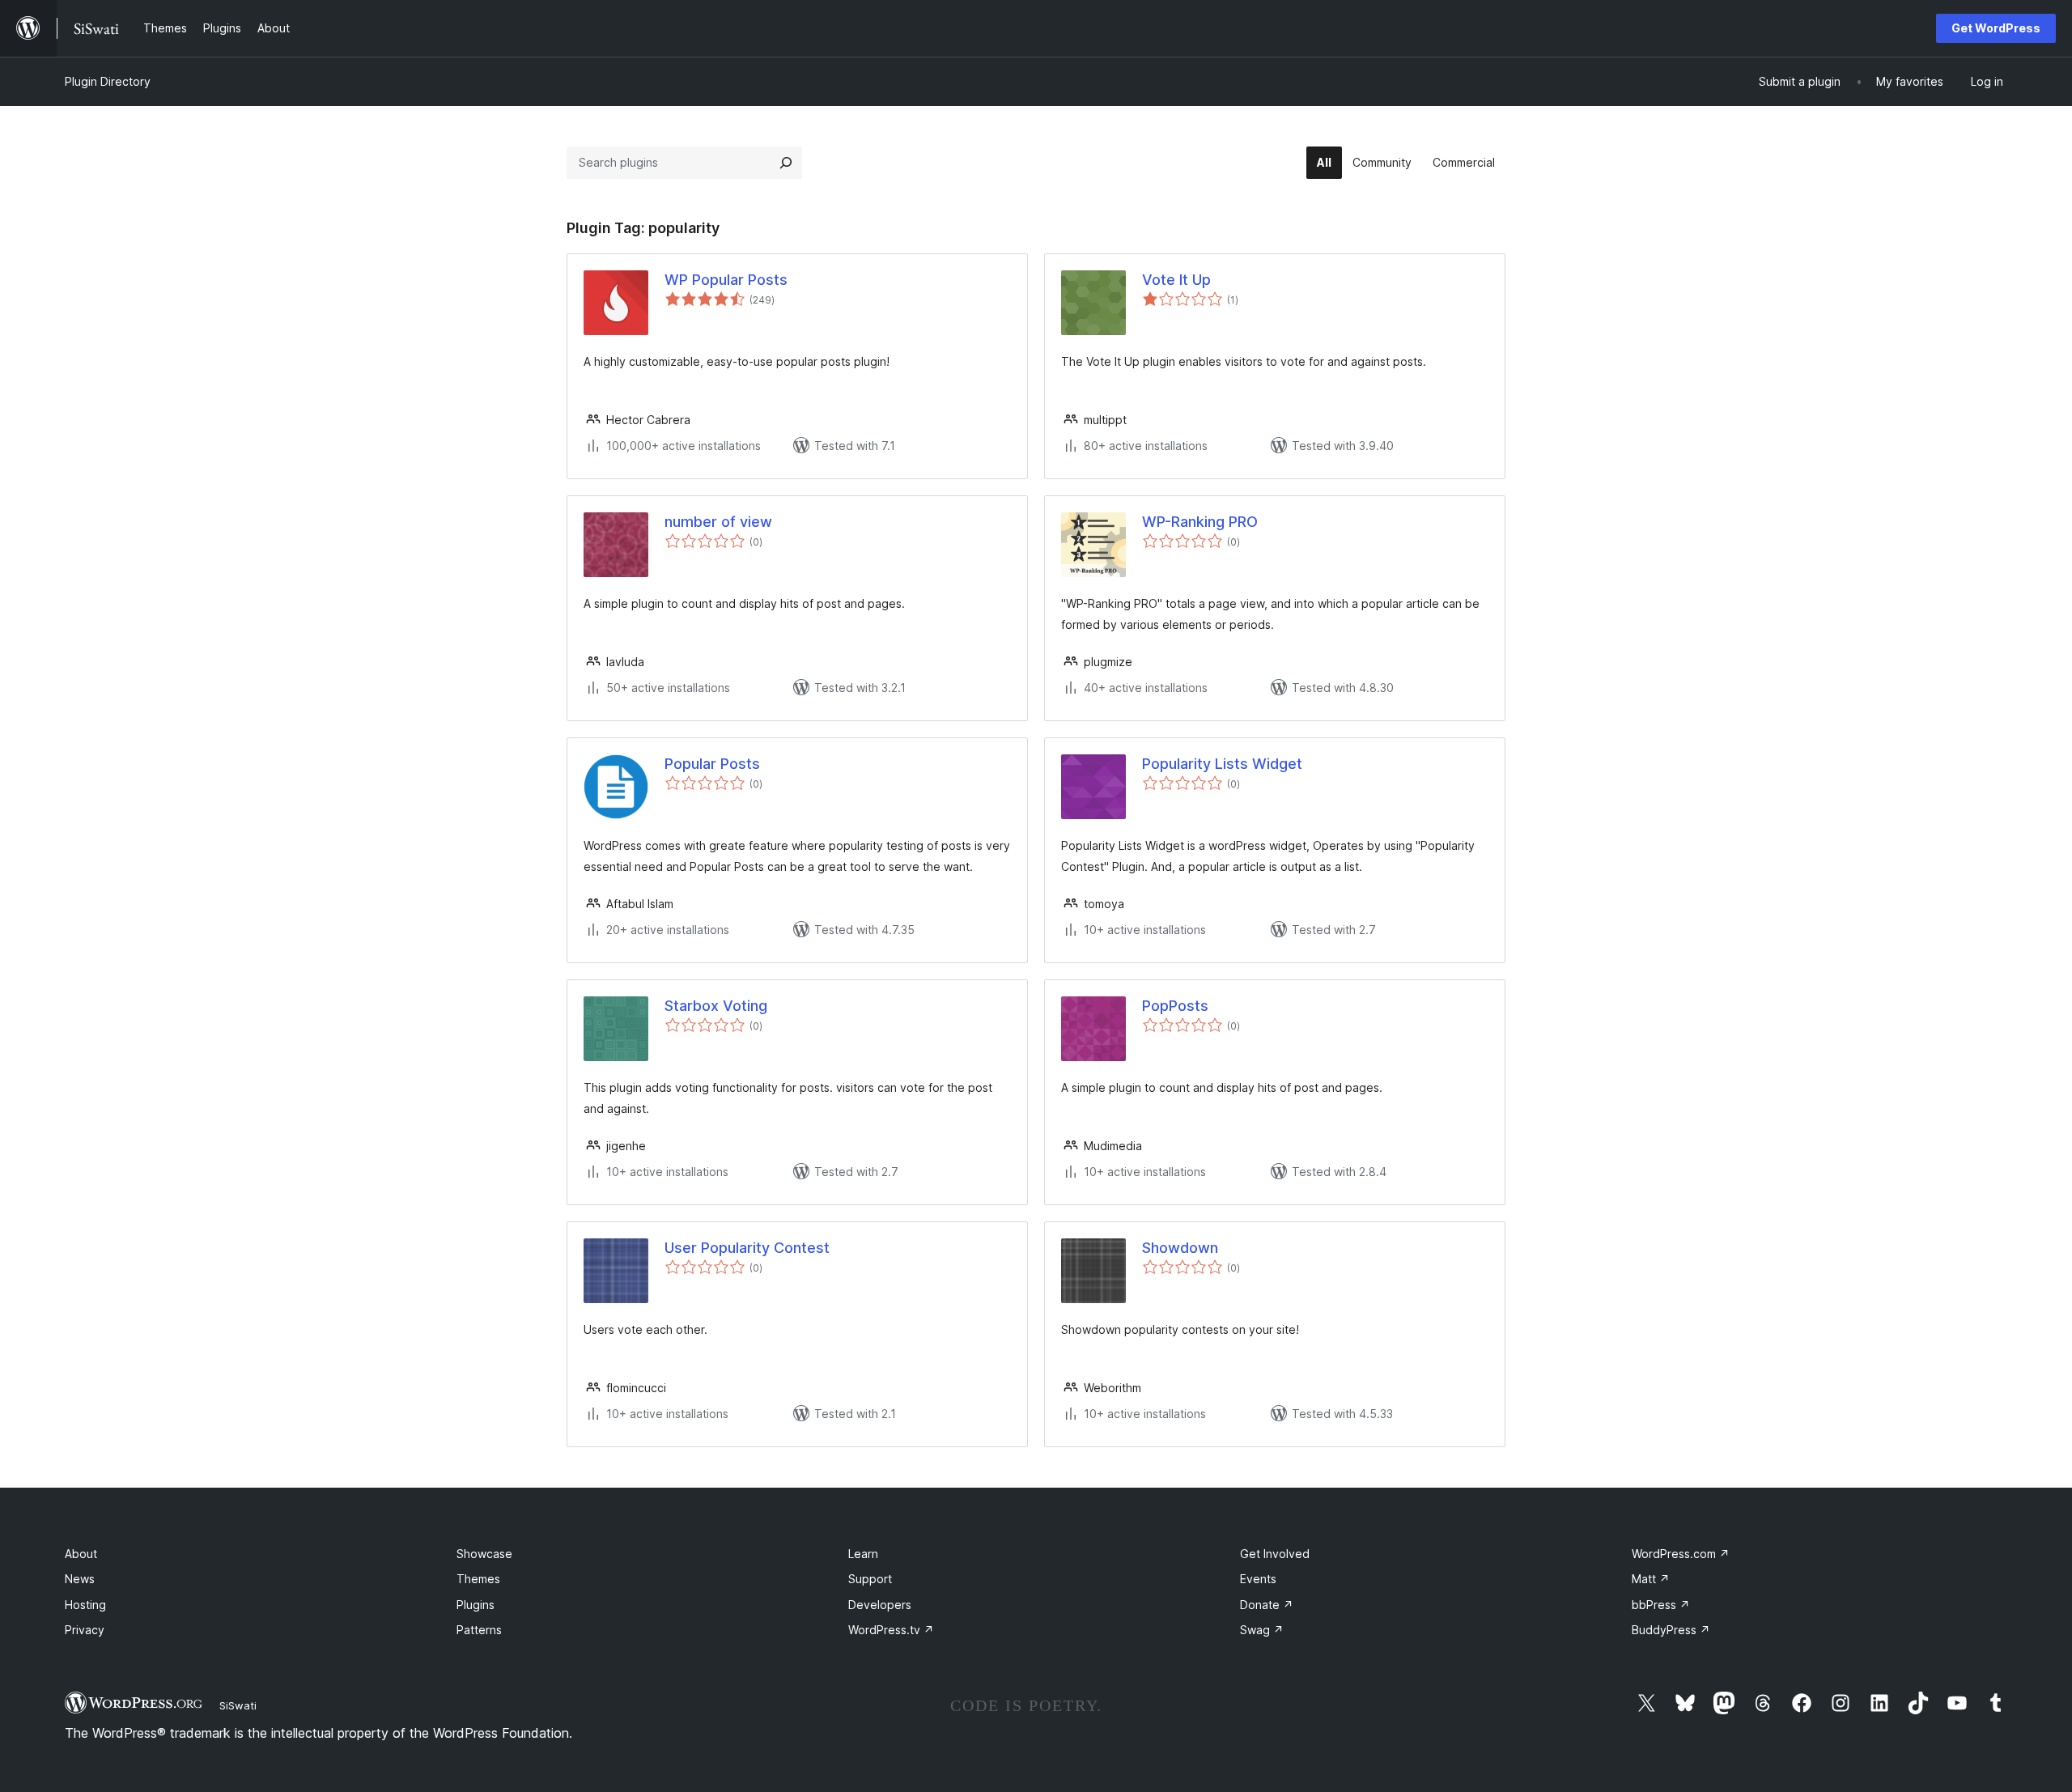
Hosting (85, 1605)
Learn (863, 1554)
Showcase (484, 1554)
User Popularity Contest (747, 1248)
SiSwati (238, 1705)
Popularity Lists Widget (1222, 764)
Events (1258, 1579)
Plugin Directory (108, 81)
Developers (880, 1605)
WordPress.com (1681, 1554)
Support (870, 1579)
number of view (718, 522)
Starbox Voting (716, 1006)
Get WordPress (1996, 28)
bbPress (1661, 1605)
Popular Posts (712, 764)
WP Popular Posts (726, 280)
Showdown (1180, 1248)
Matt (1651, 1579)
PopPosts (1175, 1006)
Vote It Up (1176, 280)
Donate (1267, 1605)
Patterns (479, 1630)
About (81, 1554)
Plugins (476, 1605)
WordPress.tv (891, 1630)
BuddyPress (1671, 1630)
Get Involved (1275, 1554)
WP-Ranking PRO (1200, 522)
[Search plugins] (786, 163)
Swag (1262, 1630)
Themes (478, 1579)
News (80, 1579)
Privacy (85, 1630)
